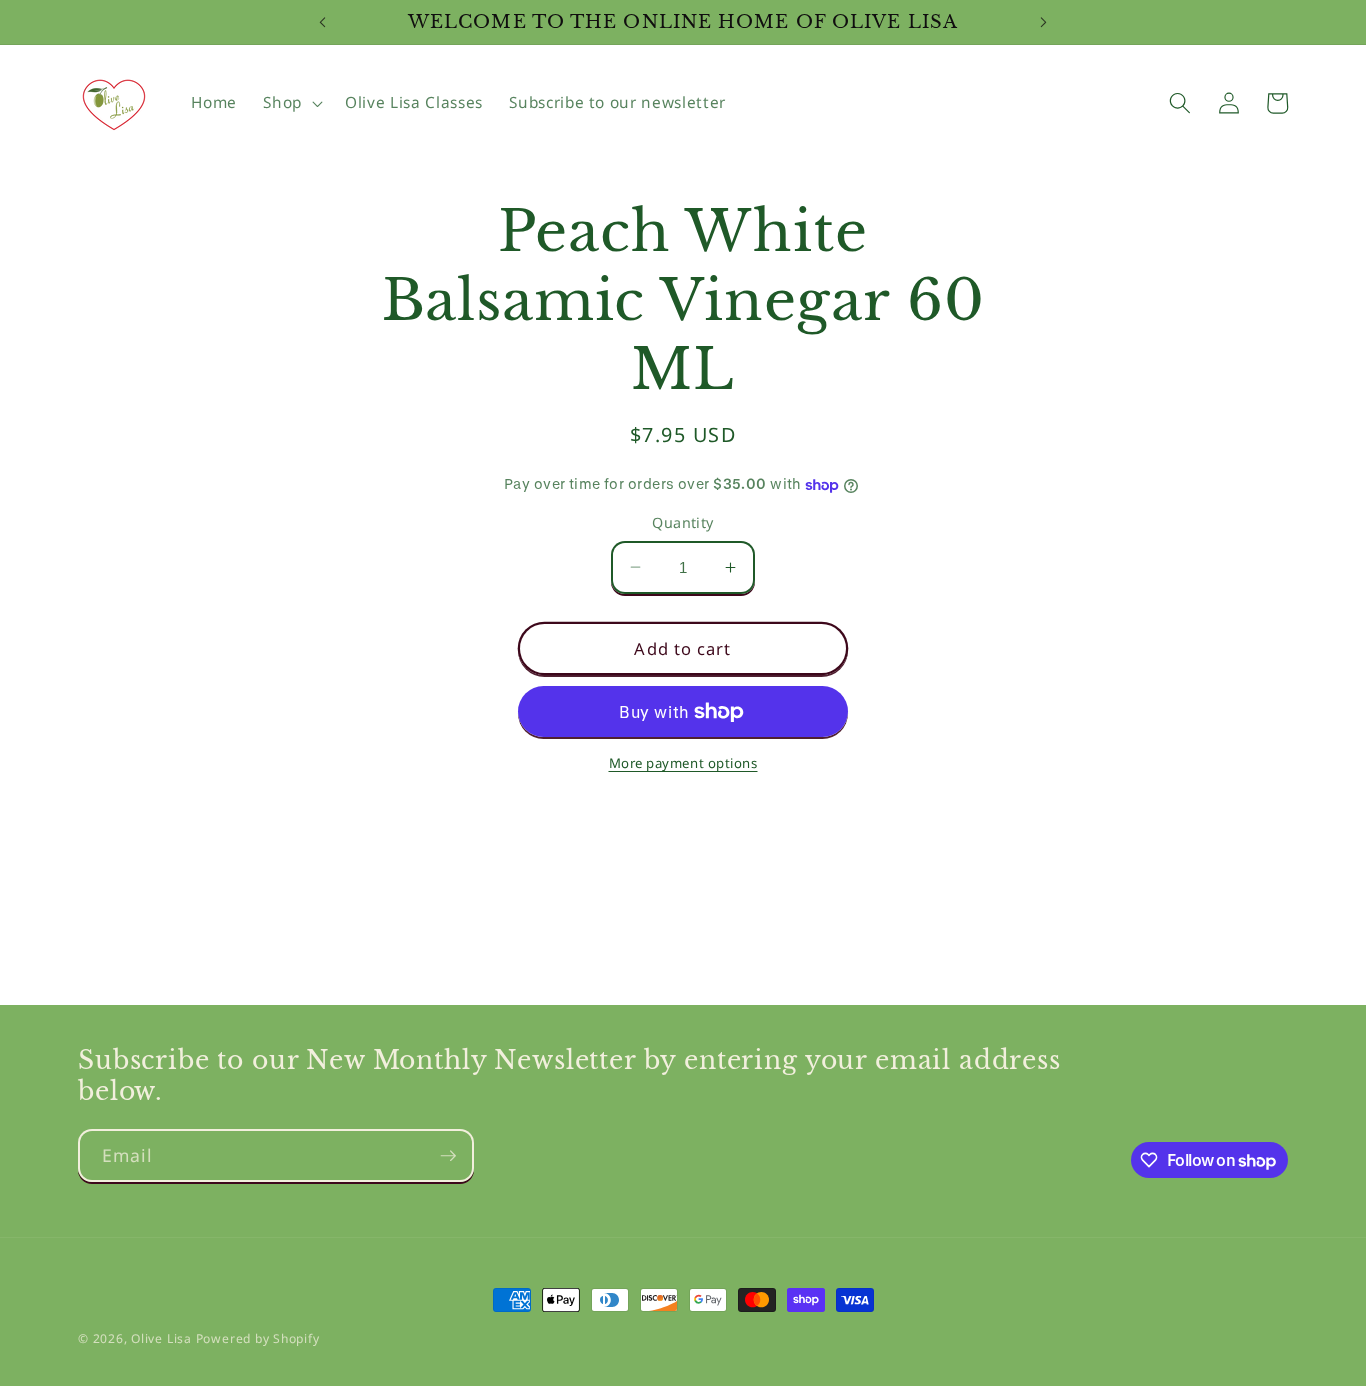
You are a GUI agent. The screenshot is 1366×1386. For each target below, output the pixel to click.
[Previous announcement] (322, 22)
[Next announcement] (1044, 22)
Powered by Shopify (258, 1338)
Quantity (683, 522)
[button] (291, 103)
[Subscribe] (448, 1156)
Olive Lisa (161, 1338)
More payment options (683, 763)
